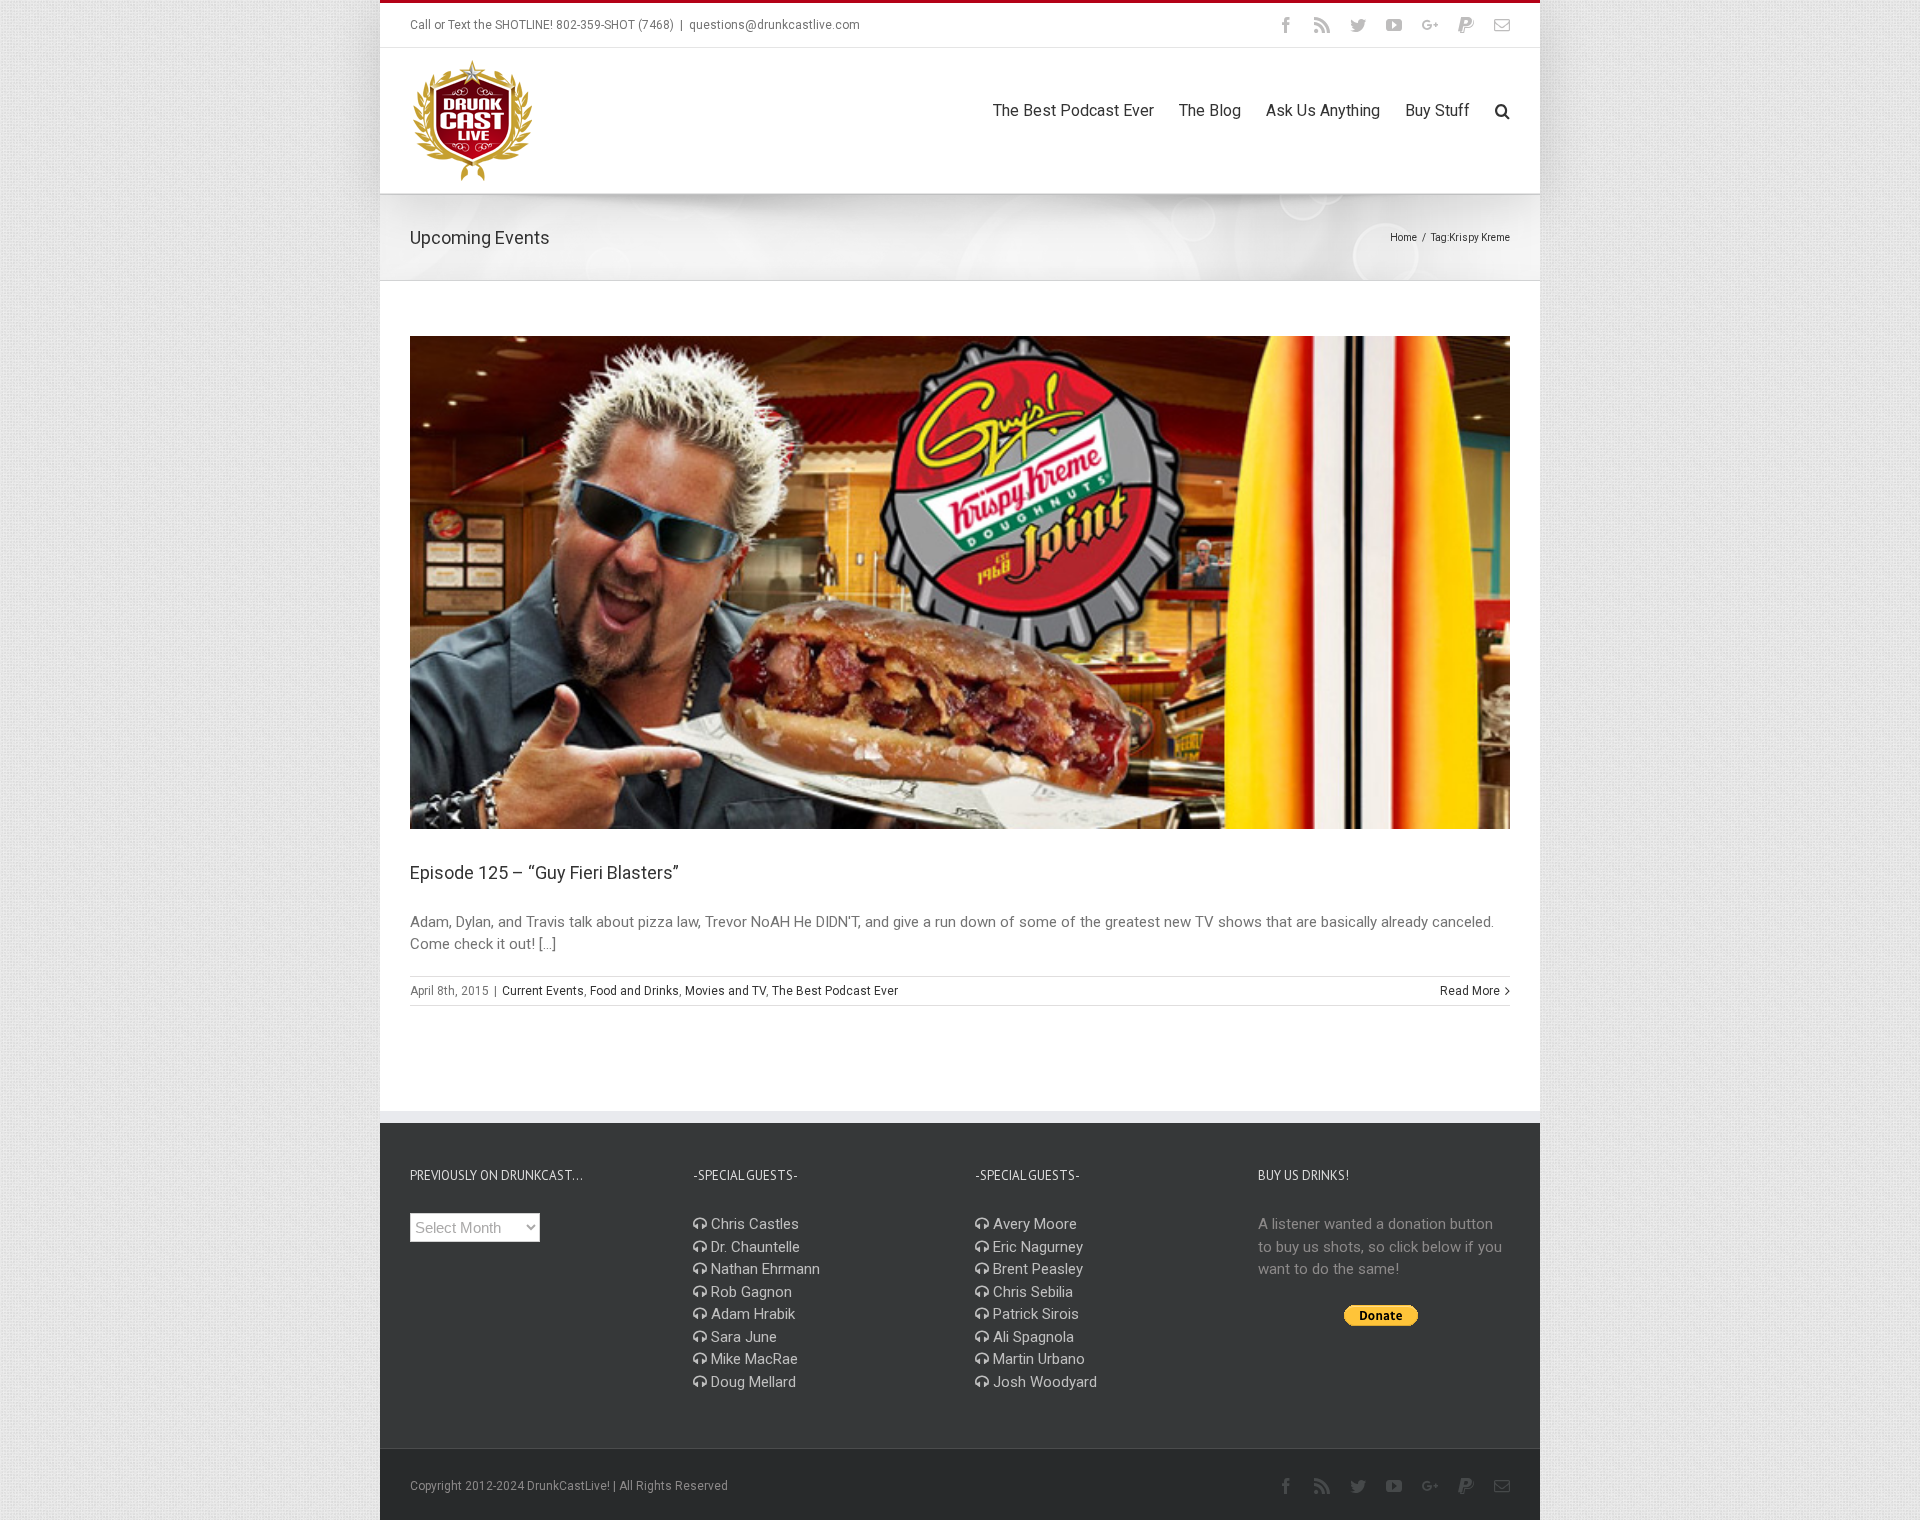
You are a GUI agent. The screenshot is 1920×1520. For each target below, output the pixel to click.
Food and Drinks (634, 991)
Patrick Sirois (1034, 1314)
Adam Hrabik (751, 1314)
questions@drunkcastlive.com (774, 25)
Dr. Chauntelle (753, 1247)
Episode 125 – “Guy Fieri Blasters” (544, 872)
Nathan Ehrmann (763, 1269)
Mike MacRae (752, 1359)
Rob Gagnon (749, 1292)
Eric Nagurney (1036, 1247)
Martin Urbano (1037, 1359)
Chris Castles (753, 1224)
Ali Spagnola (1031, 1337)
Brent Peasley (1036, 1269)
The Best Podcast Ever (835, 991)
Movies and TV (725, 991)
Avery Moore (1033, 1224)
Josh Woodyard (1043, 1382)
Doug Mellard (751, 1382)
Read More (1470, 991)
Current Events (543, 991)
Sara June (742, 1337)
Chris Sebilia (1031, 1292)
